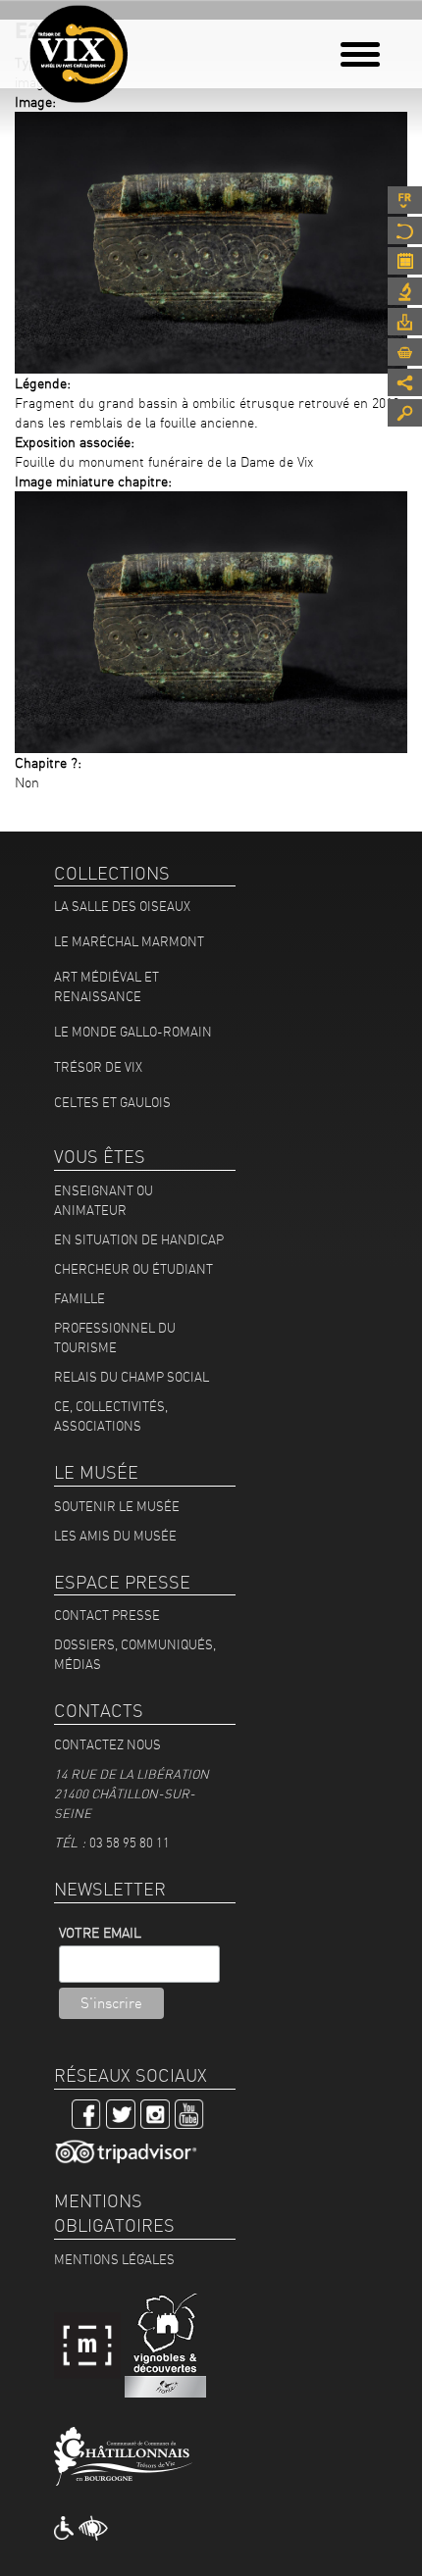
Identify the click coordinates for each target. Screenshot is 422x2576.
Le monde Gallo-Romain (133, 1032)
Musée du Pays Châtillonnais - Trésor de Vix (142, 44)
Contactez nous (107, 1744)
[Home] (79, 54)
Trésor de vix (98, 1067)
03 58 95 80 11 (130, 1843)
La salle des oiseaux (122, 906)
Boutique (405, 352)
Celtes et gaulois (112, 1102)
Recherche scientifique (405, 291)
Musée (405, 230)
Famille (79, 1298)
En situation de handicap (139, 1239)
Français (405, 200)
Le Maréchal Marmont (129, 941)
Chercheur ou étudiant (133, 1269)
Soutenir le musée (117, 1506)
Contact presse (107, 1615)
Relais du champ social (132, 1377)
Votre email (100, 1933)
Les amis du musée (115, 1536)
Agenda (405, 261)
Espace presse (405, 322)
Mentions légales (114, 2259)
